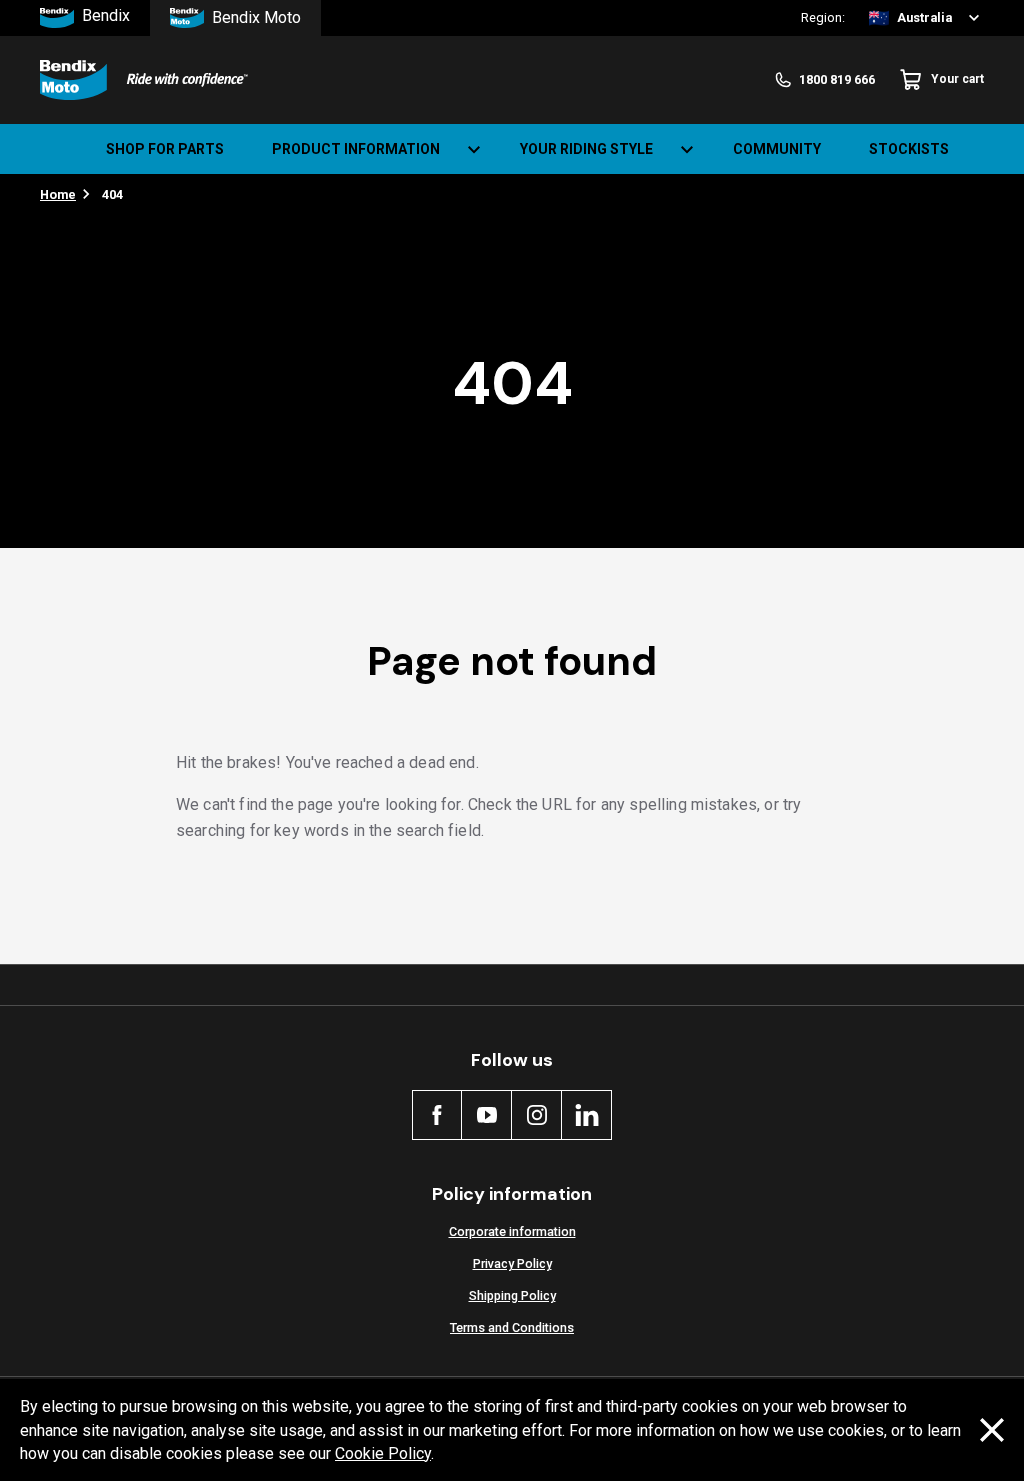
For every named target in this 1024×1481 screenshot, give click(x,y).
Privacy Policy (512, 1263)
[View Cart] (992, 149)
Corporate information (512, 1231)
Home (58, 194)
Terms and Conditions (512, 1327)
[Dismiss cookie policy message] (992, 1430)
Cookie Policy (383, 1453)
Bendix (106, 16)
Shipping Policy (512, 1295)
